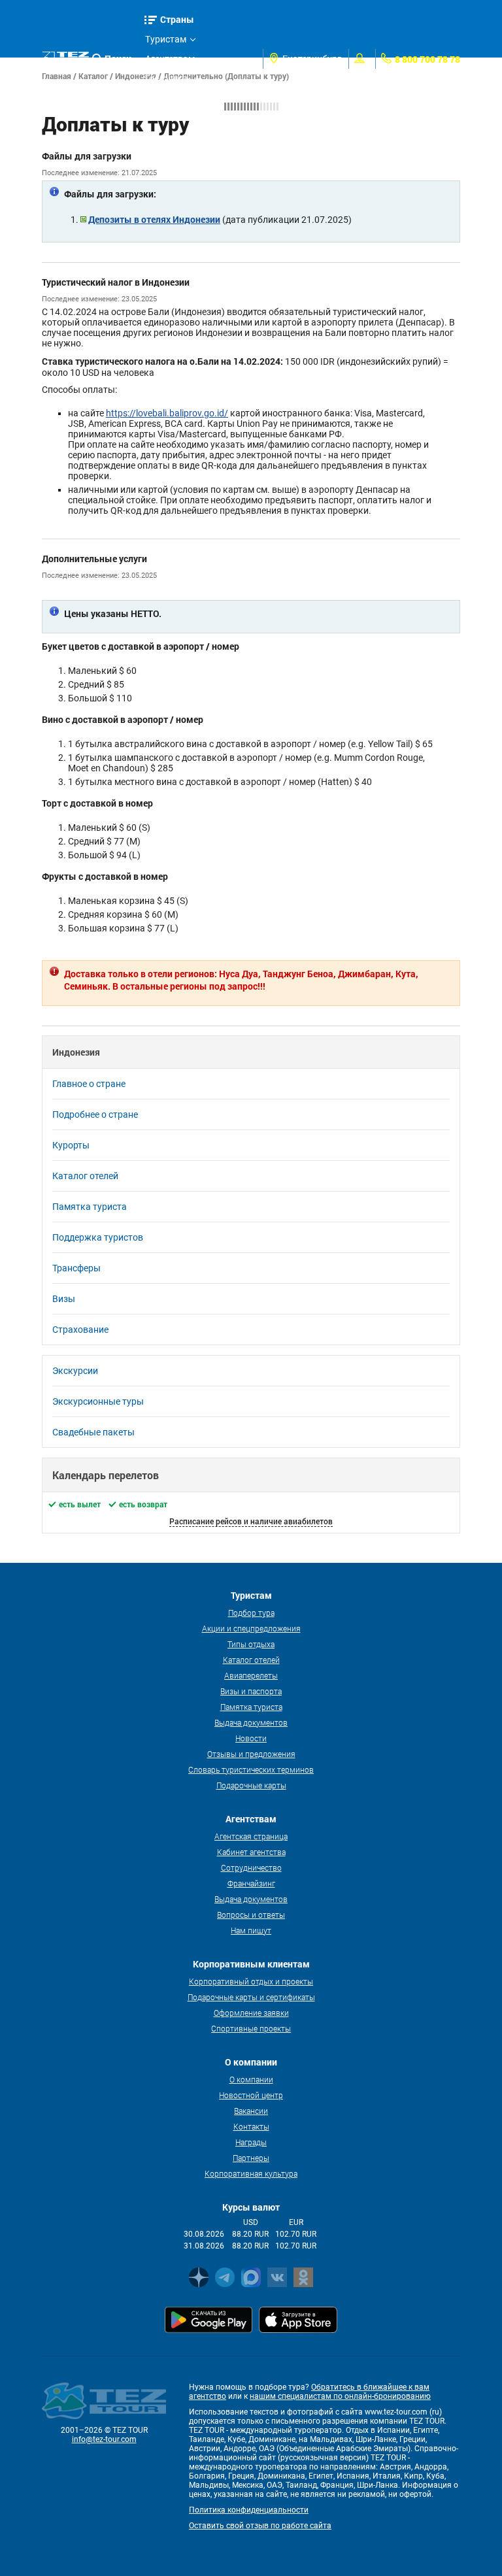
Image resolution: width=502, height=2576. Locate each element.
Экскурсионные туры (98, 1401)
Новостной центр (251, 2095)
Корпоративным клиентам (181, 100)
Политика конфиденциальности (249, 2510)
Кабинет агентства (251, 1852)
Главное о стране (89, 1084)
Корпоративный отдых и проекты (251, 1981)
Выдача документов (251, 1722)
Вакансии (251, 2111)
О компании (251, 2079)
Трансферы (76, 1268)
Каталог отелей (85, 1176)
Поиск (118, 59)
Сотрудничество (251, 1867)
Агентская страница (251, 1836)
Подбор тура (251, 1613)
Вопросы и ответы (251, 1915)
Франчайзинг (251, 1883)
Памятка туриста (90, 1207)
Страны (177, 19)
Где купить (168, 78)
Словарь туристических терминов (251, 1769)
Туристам (166, 39)
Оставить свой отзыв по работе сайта (260, 2526)
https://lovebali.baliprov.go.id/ (167, 413)
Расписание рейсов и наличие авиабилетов (251, 1521)
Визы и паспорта (251, 1691)
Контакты (251, 2126)
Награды (251, 2142)
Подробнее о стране (95, 1114)
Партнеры (251, 2158)
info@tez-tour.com (104, 2439)
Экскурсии (75, 1371)
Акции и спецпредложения (251, 1628)
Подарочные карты (251, 1785)
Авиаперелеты (251, 1675)
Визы (64, 1299)
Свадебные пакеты (93, 1432)
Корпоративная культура (251, 2173)
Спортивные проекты (251, 2028)
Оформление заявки (251, 2013)
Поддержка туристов (98, 1237)
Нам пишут (251, 1930)
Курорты (71, 1145)
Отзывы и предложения (251, 1754)
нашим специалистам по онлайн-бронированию (340, 2396)
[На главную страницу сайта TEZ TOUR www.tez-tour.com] (65, 59)
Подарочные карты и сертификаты (251, 1997)
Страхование (80, 1330)
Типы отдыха (251, 1644)
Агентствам (170, 59)
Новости (251, 1738)
